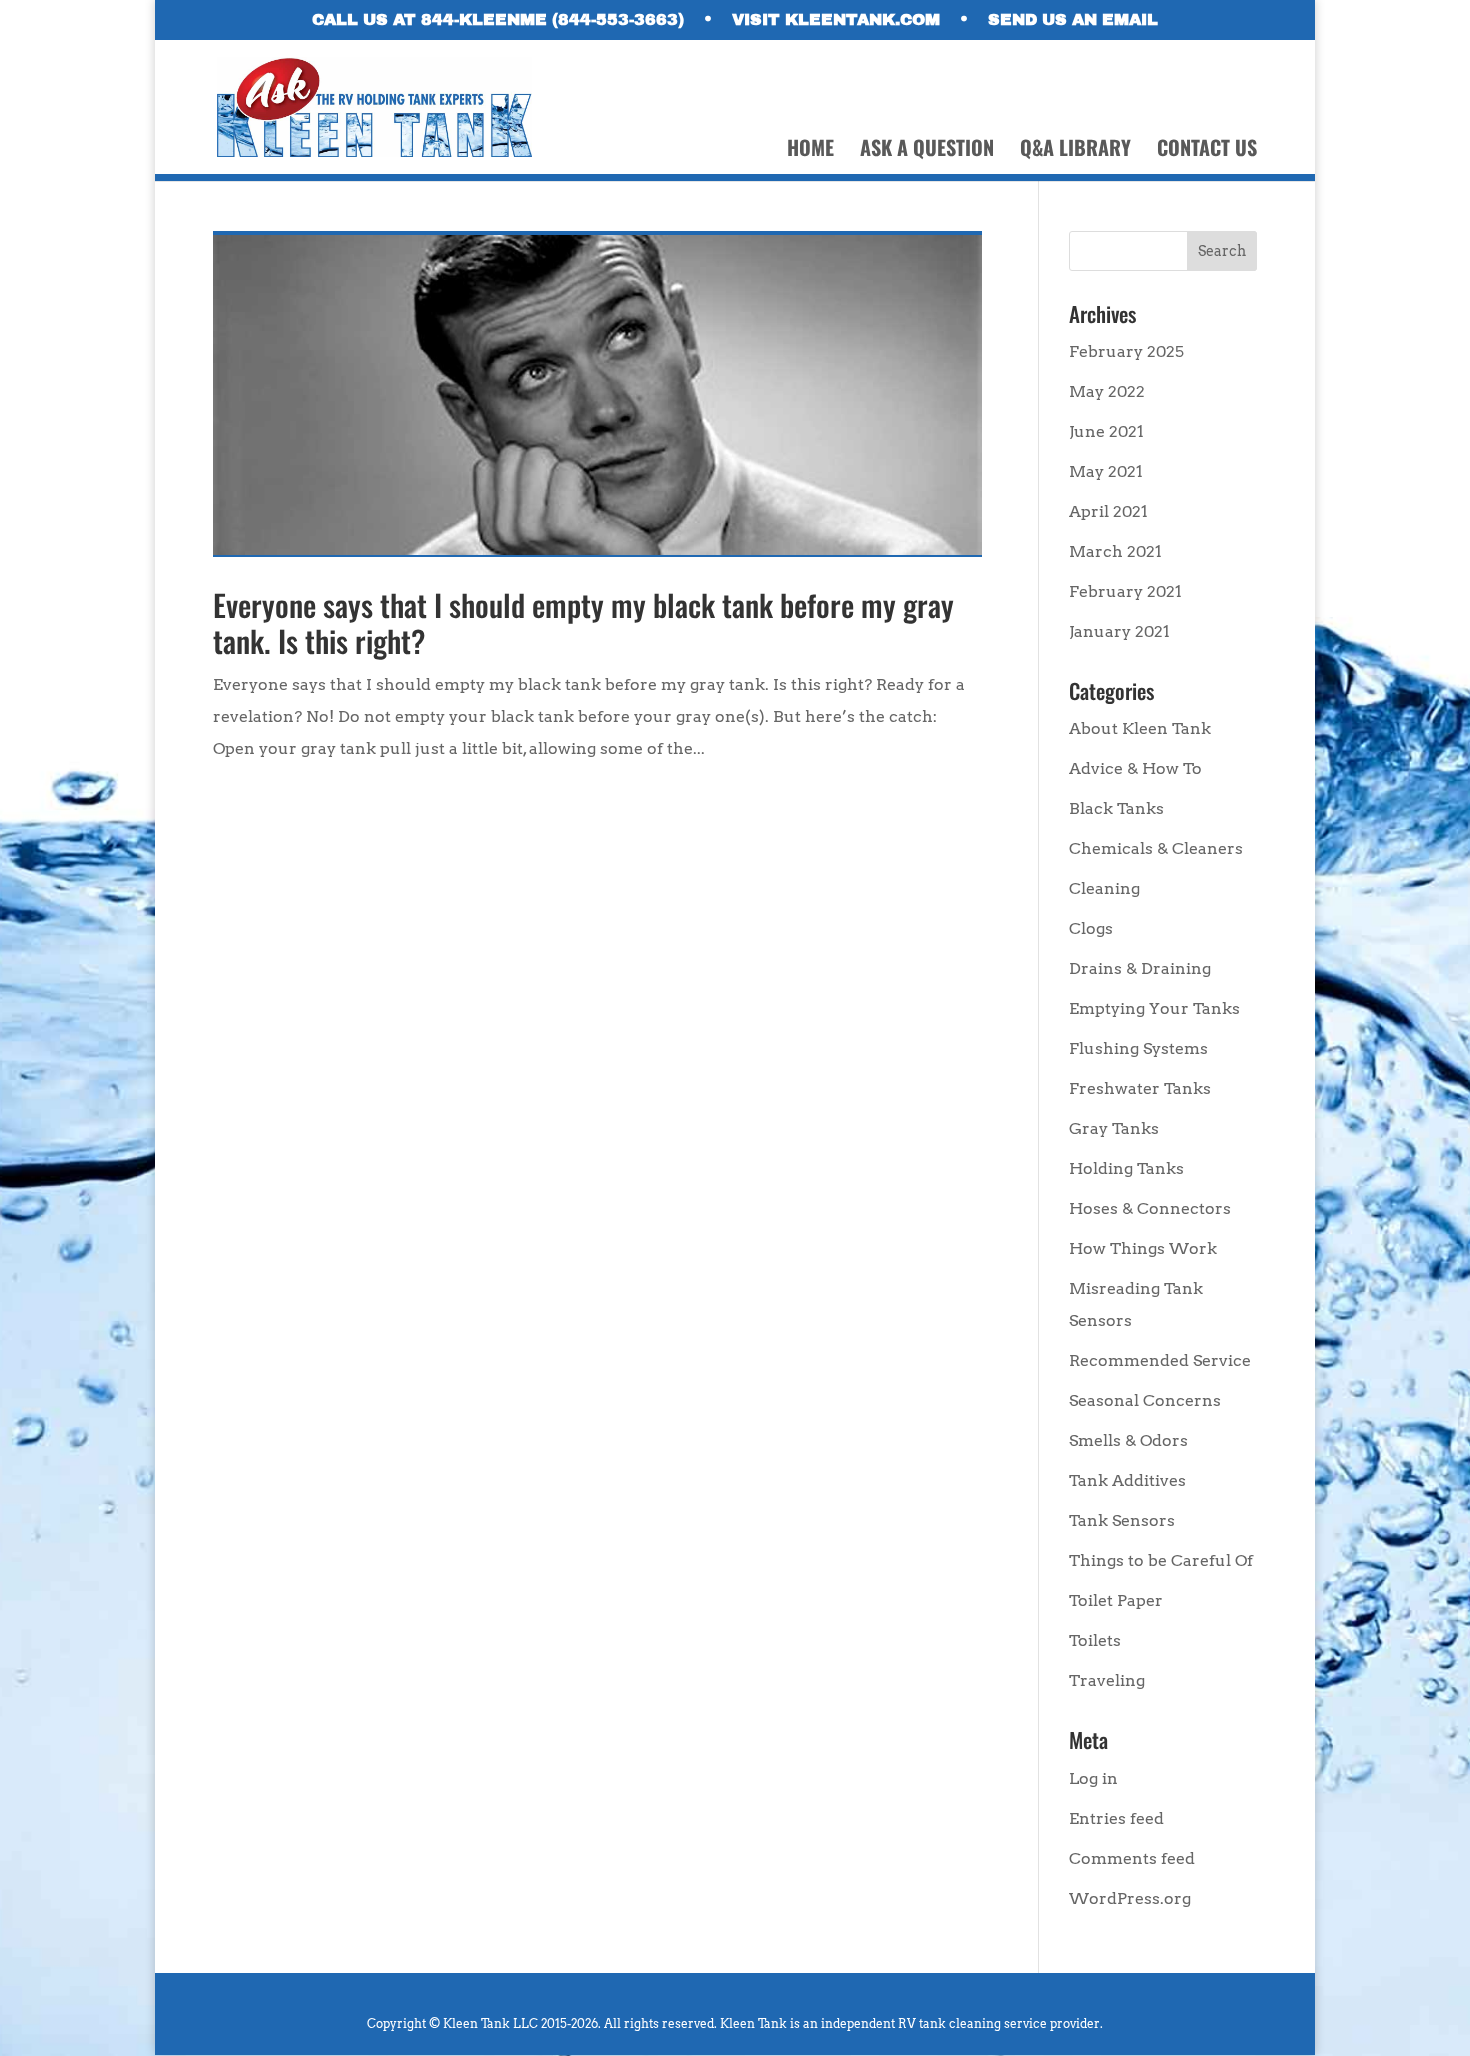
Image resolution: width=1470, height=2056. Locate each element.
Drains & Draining (1140, 968)
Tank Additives (1127, 1480)
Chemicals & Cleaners (1156, 848)
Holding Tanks (1126, 1168)
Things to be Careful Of (1161, 1560)
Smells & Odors (1128, 1440)
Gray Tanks (1114, 1128)
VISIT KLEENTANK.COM (836, 20)
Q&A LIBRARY (1075, 151)
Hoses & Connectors (1150, 1208)
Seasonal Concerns (1145, 1400)
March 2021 (1115, 551)
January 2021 (1119, 631)
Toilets (1095, 1640)
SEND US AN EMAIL (1073, 20)
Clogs (1091, 928)
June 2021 (1106, 431)
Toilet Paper (1116, 1600)
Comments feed (1132, 1858)
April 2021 (1108, 511)
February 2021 (1125, 591)
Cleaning (1104, 888)
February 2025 (1126, 351)
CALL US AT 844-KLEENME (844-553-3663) (498, 20)
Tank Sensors (1122, 1520)
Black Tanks (1116, 808)
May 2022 (1107, 391)
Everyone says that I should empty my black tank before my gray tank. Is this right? (583, 622)
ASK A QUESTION (927, 151)
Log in (1093, 1778)
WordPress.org (1130, 1898)
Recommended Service (1160, 1360)
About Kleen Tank (1140, 728)
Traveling (1107, 1680)
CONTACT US (1207, 151)
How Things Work (1143, 1248)
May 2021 (1106, 471)
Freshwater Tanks (1140, 1088)
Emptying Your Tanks (1154, 1008)
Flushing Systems (1138, 1048)
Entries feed (1116, 1818)
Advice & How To (1135, 768)
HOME (810, 151)
